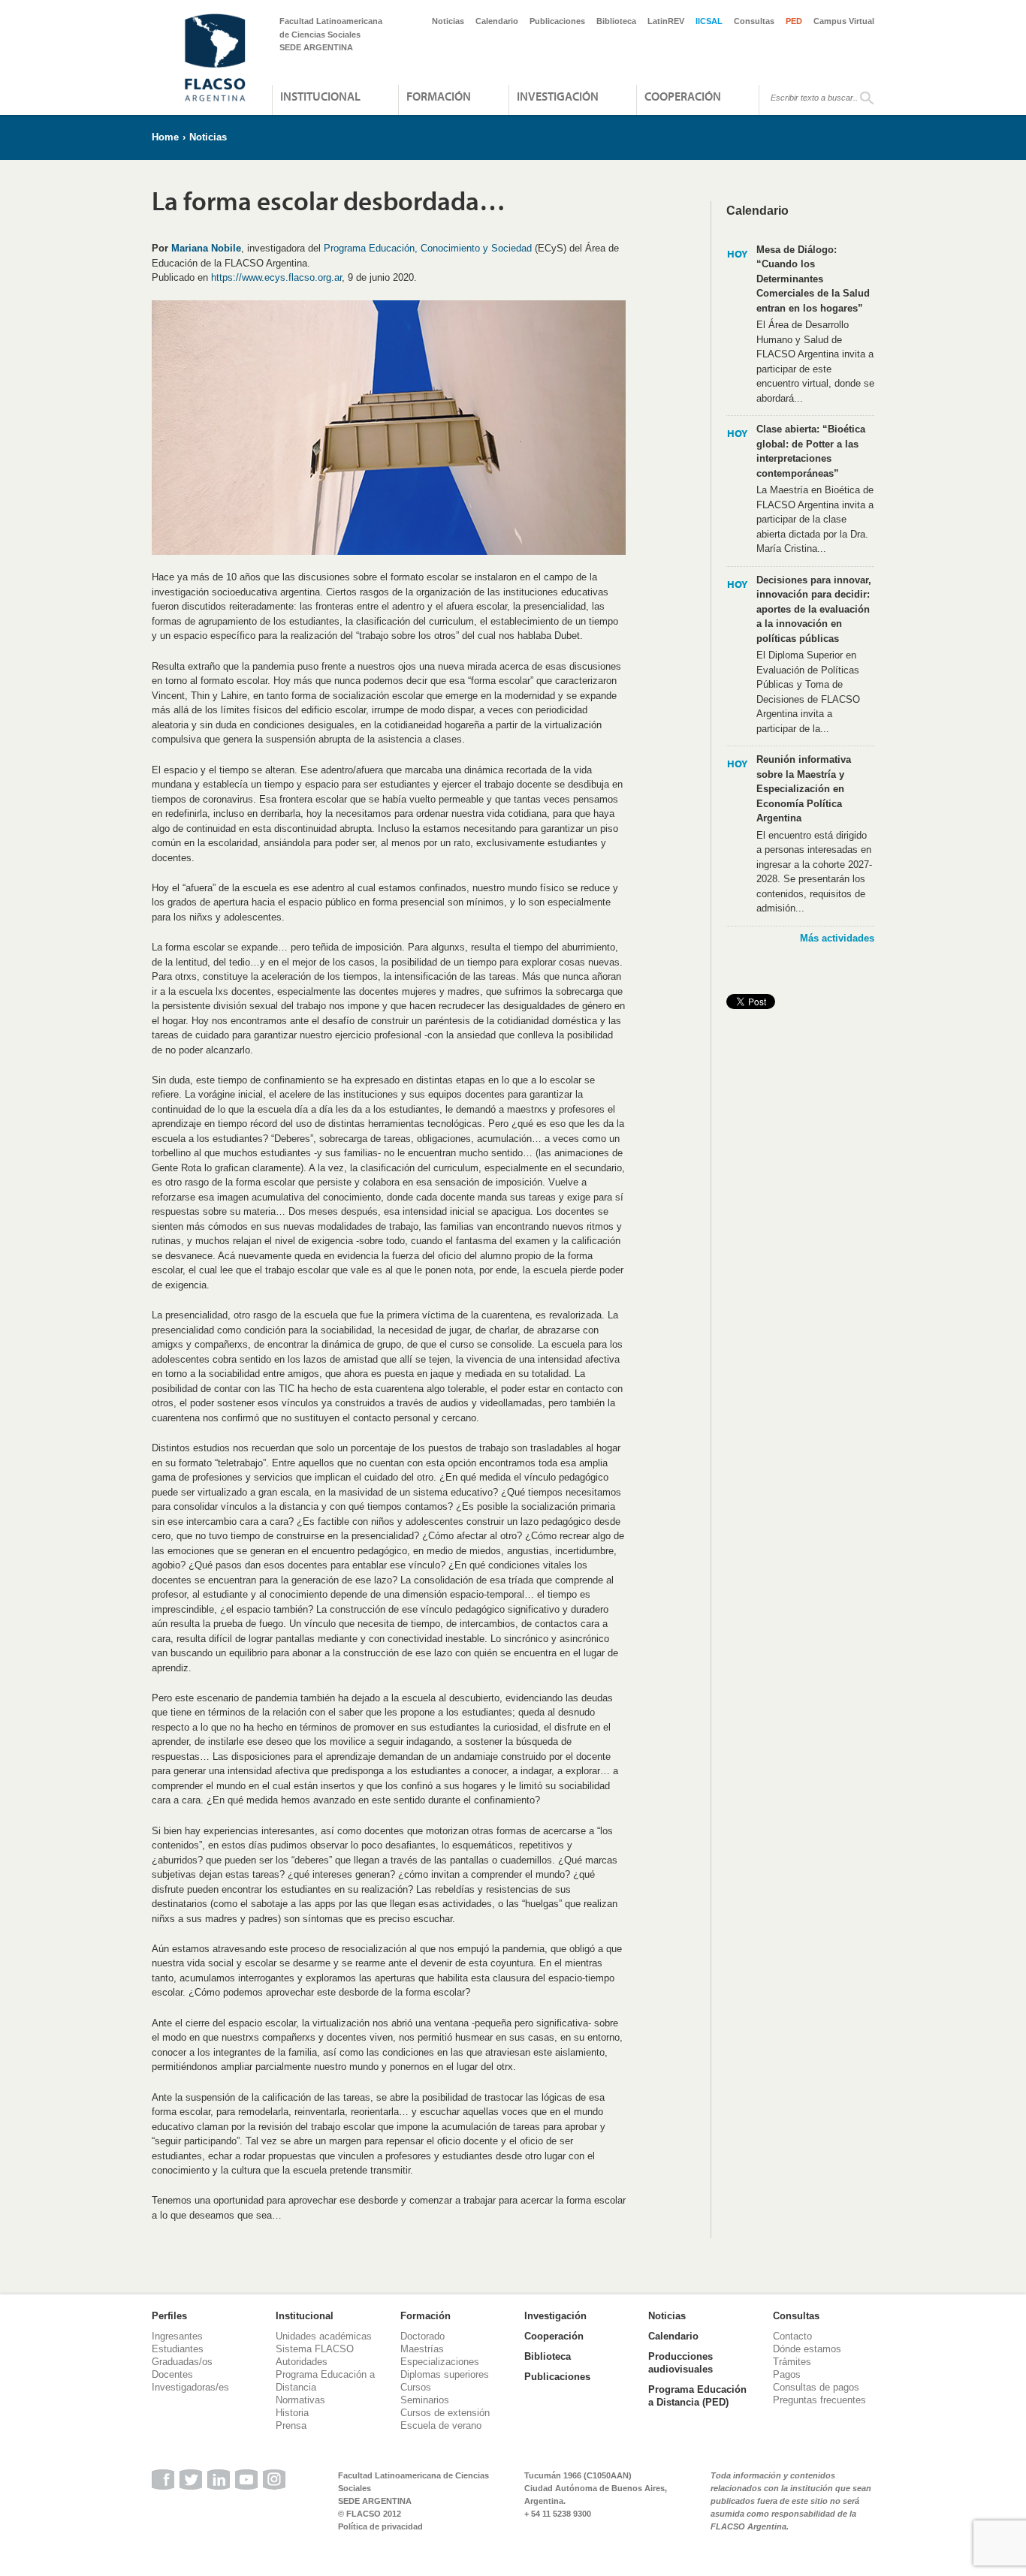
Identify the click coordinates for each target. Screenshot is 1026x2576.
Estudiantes (178, 2349)
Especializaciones (440, 2362)
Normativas (300, 2400)
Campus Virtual (844, 21)
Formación (439, 96)
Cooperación (683, 96)
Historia (292, 2413)
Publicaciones (557, 21)
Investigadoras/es (190, 2387)
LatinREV (666, 21)
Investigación (558, 96)
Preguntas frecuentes (819, 2400)
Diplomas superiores (445, 2374)
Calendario (497, 21)
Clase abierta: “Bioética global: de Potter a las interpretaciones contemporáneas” (811, 451)
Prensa (291, 2425)
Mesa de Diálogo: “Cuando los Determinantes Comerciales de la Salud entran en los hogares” (813, 279)
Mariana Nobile (206, 248)
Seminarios (425, 2400)
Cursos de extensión (445, 2413)
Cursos (416, 2387)
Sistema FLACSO (315, 2349)
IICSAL (709, 21)
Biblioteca (616, 21)
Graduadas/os (182, 2362)
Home (165, 137)
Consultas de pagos (816, 2387)
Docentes (172, 2374)
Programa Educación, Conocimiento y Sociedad (428, 248)
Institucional (320, 96)
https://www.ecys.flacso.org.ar (276, 277)
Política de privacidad (380, 2526)
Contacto (792, 2336)
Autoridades (302, 2362)
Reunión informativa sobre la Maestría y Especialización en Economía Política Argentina (804, 789)
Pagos (787, 2374)
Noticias (448, 21)
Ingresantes (177, 2336)
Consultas (754, 21)
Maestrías (422, 2349)
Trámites (792, 2362)
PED (794, 21)
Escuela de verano (441, 2425)
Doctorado (422, 2336)
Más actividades (837, 938)
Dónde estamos (807, 2349)
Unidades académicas (324, 2336)
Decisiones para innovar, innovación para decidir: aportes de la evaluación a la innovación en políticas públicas (814, 609)
